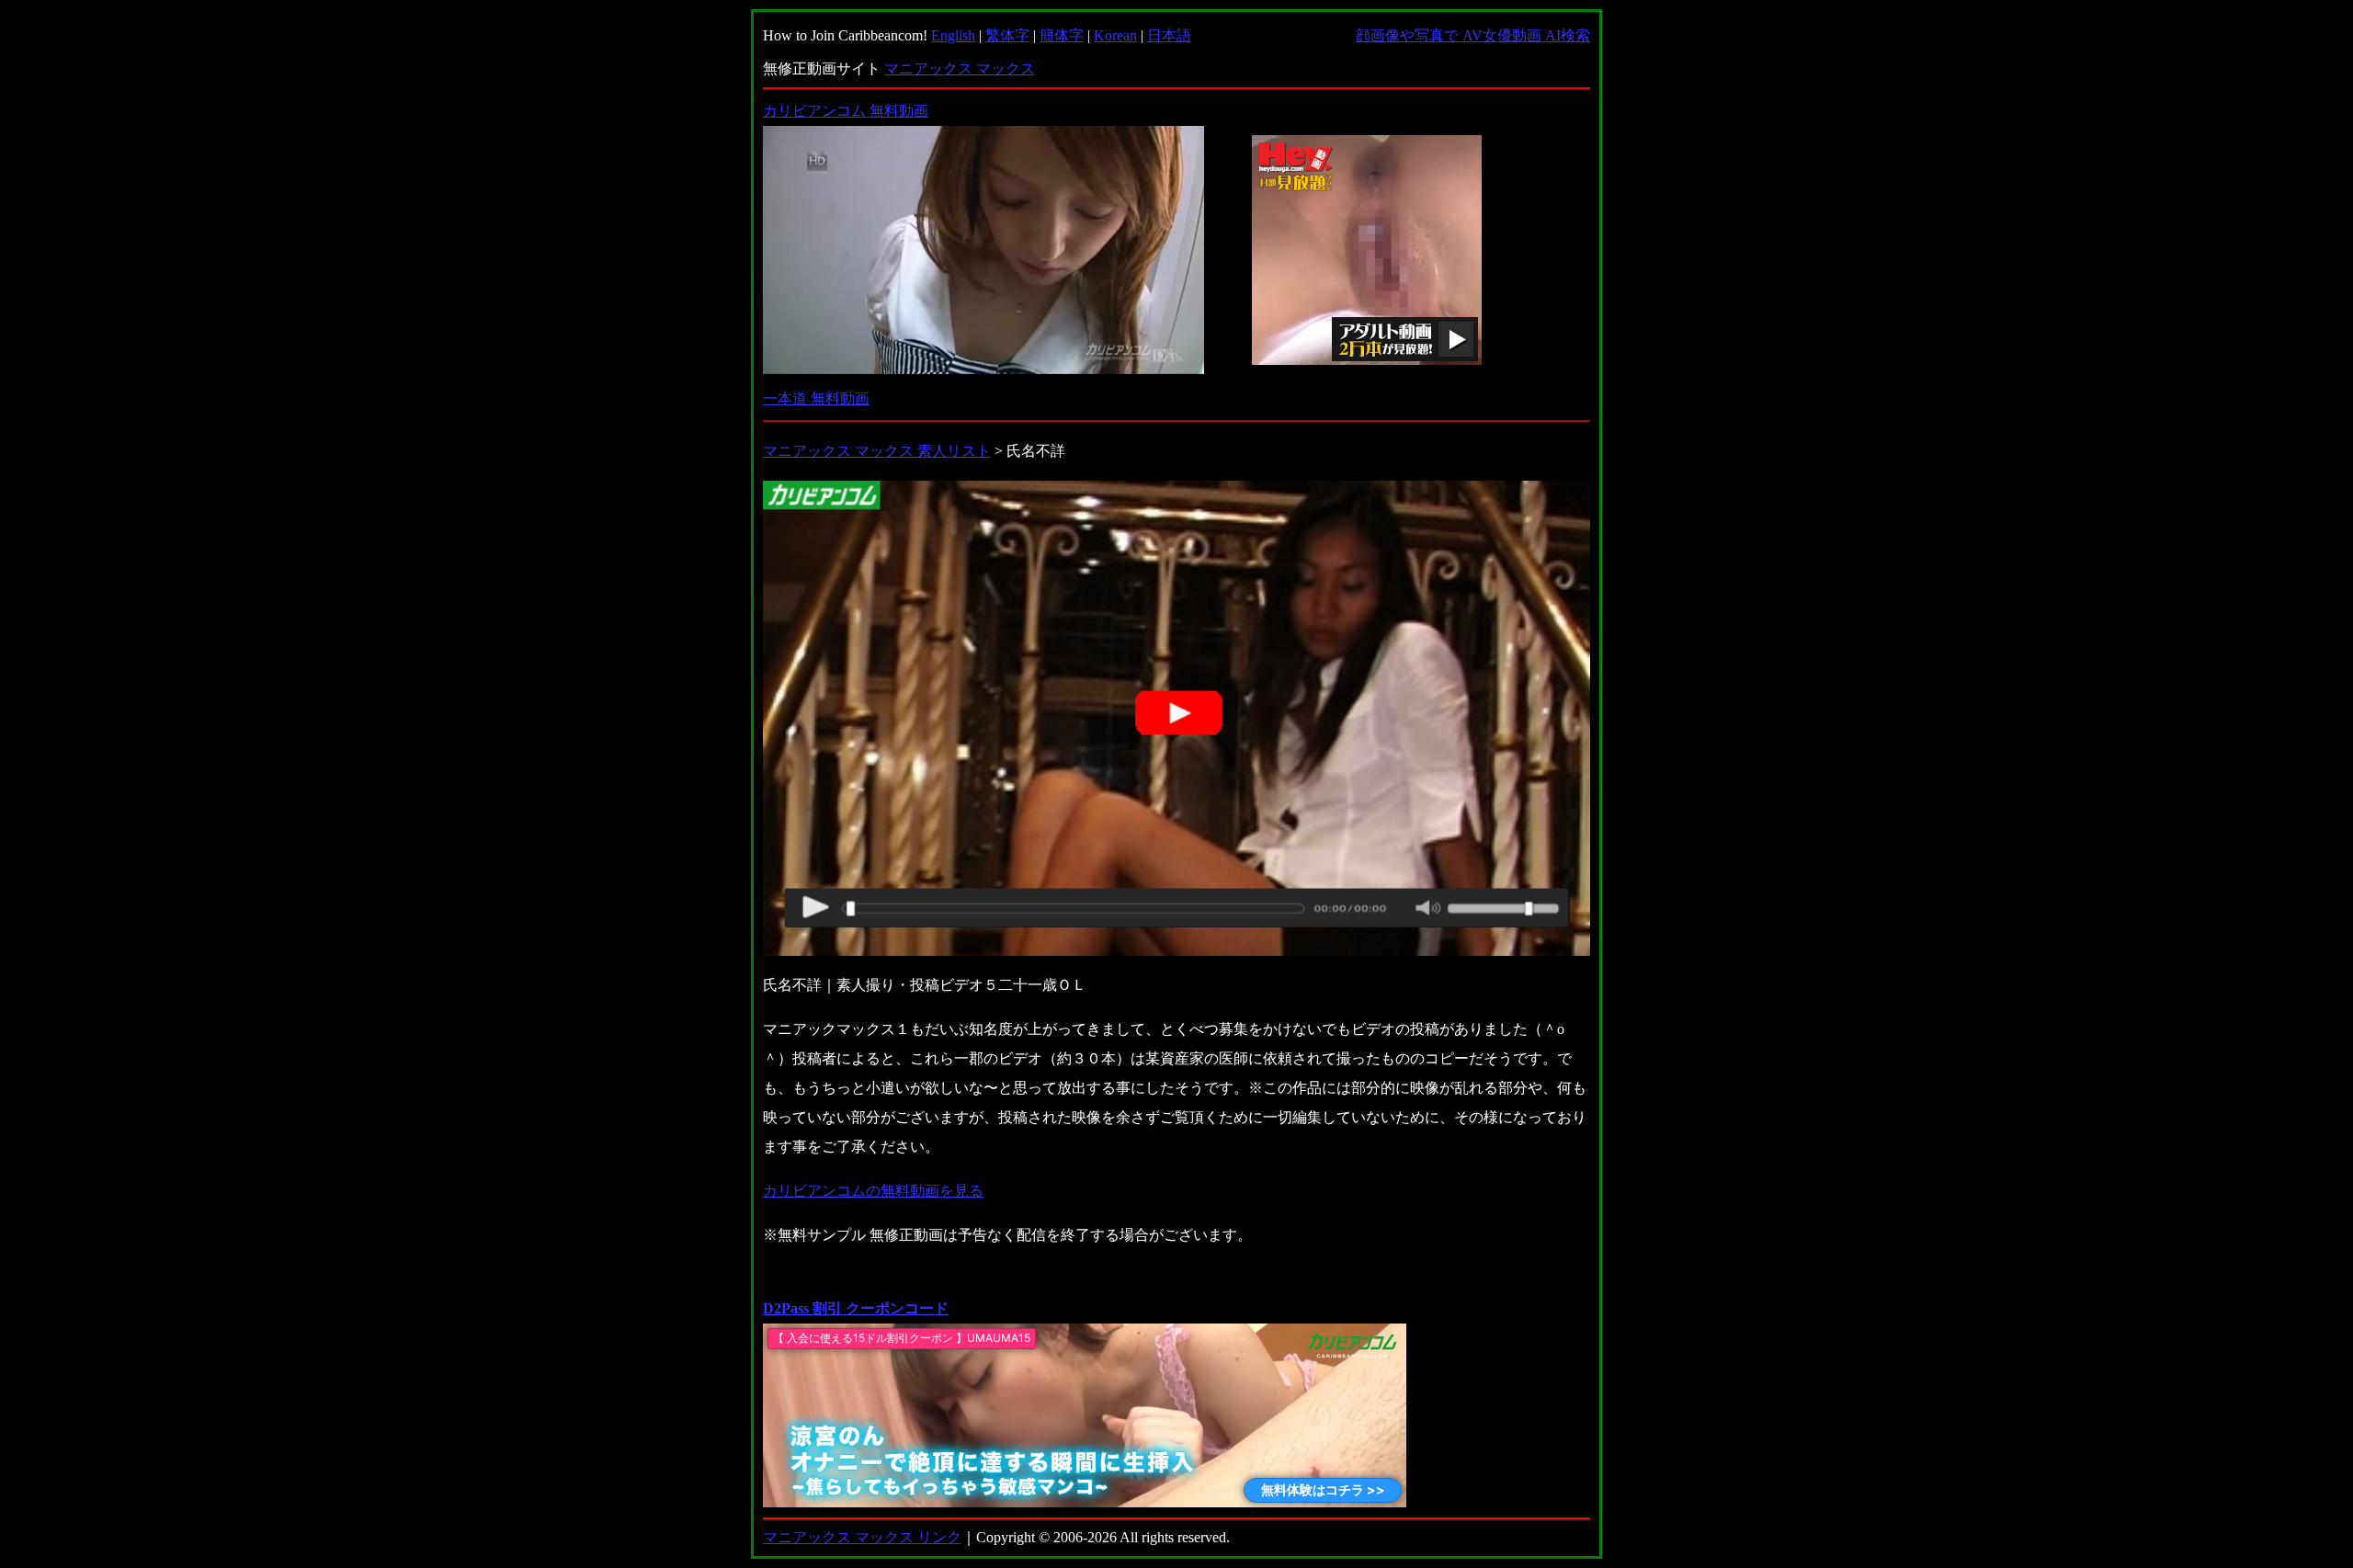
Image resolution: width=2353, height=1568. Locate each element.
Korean (1115, 35)
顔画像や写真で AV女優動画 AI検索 (1473, 35)
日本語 (1169, 35)
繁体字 (1007, 35)
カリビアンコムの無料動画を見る (873, 1191)
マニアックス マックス (960, 68)
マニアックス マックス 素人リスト (877, 451)
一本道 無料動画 (816, 398)
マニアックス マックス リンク (862, 1537)
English (953, 35)
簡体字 (1062, 35)
